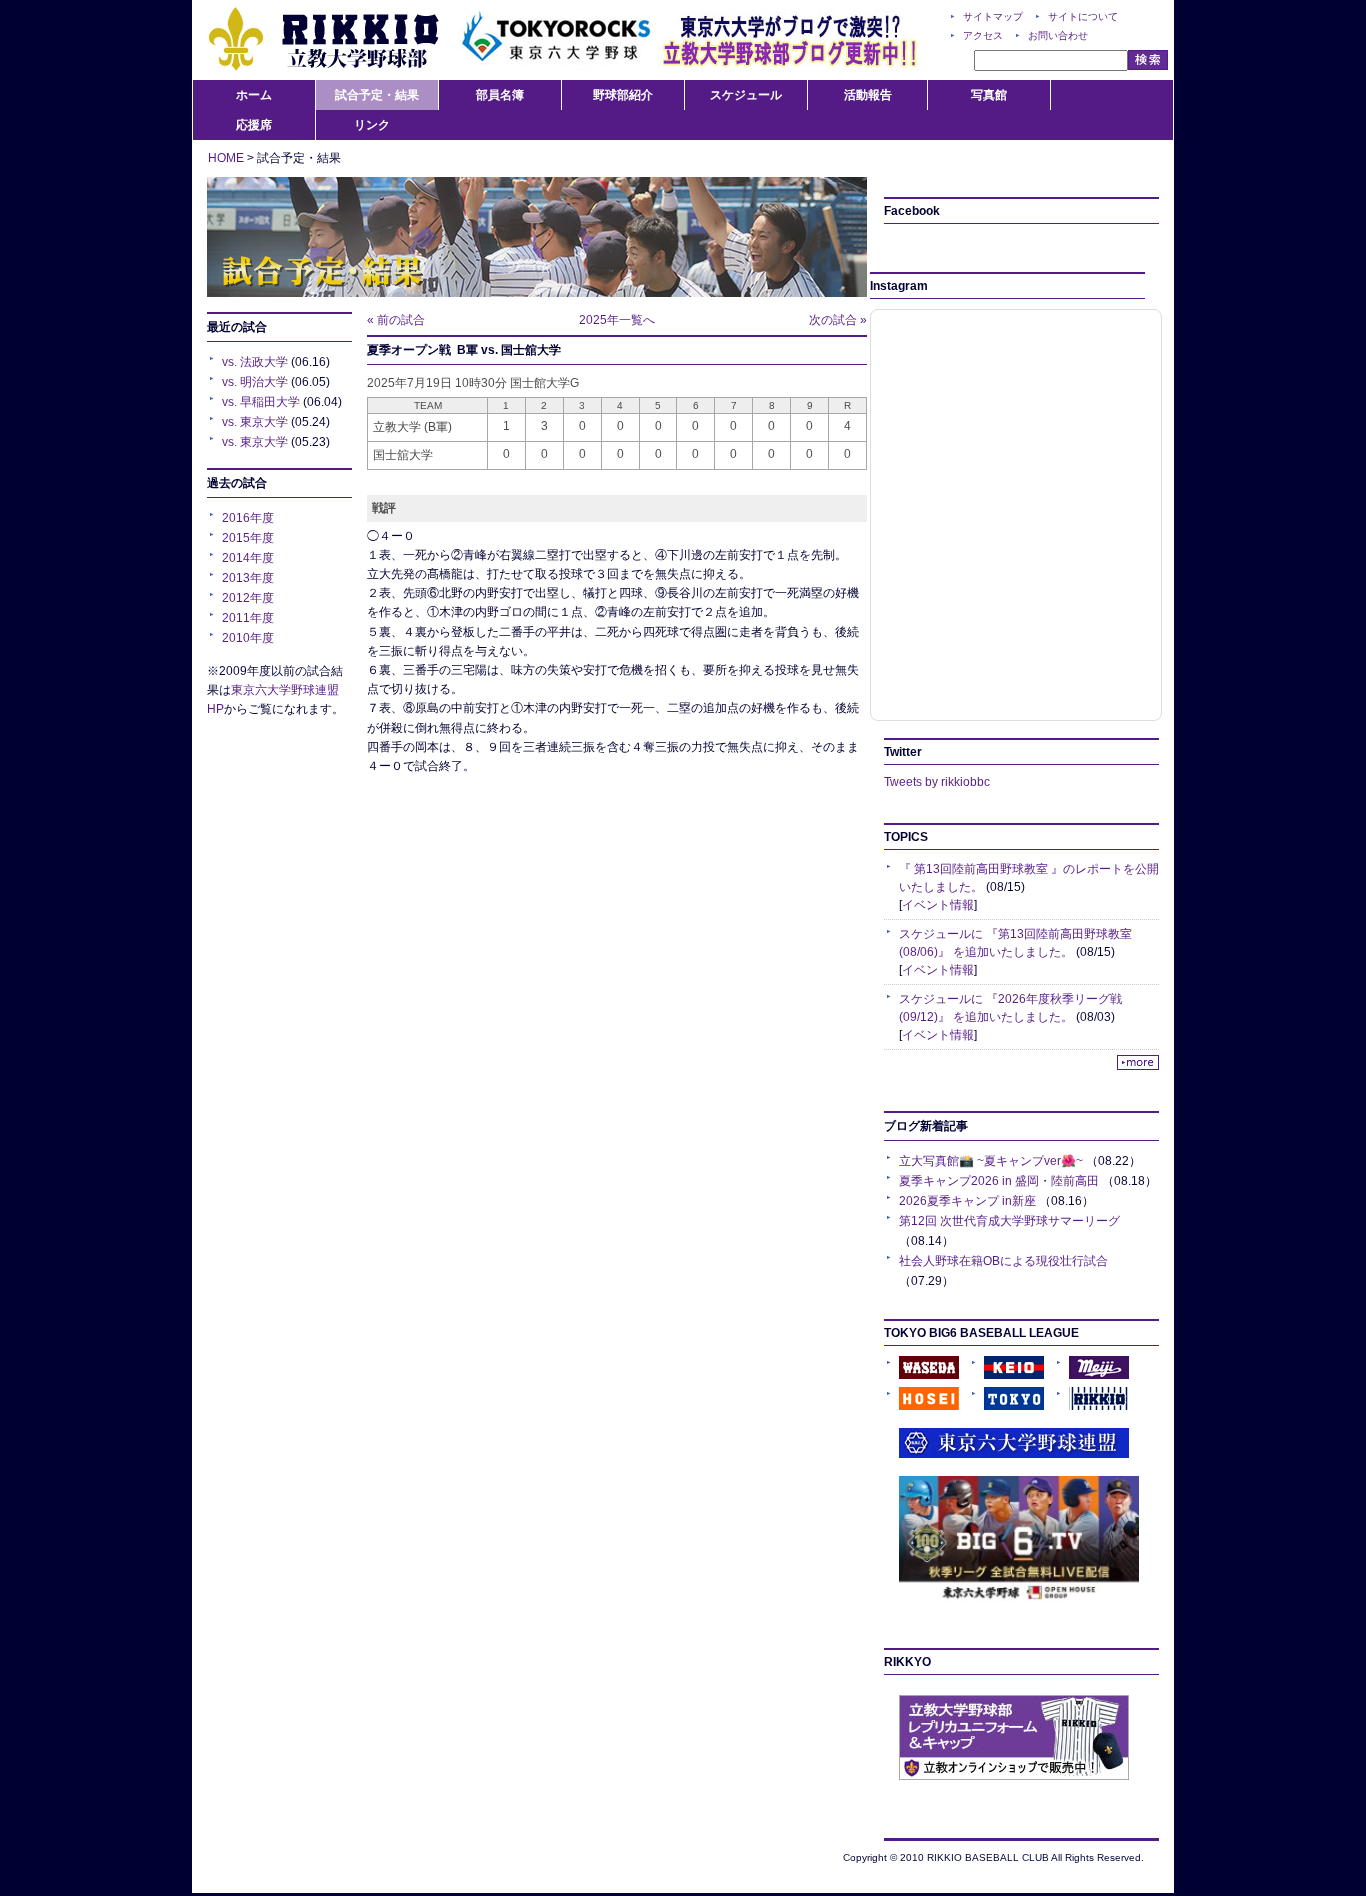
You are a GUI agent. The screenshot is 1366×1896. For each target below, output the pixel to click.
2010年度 (248, 638)
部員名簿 (500, 95)
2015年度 (248, 538)
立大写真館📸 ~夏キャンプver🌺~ (991, 1161)
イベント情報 (938, 905)
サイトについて (1083, 16)
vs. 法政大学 (255, 362)
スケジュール (746, 95)
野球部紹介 (623, 95)
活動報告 (868, 95)
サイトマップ (993, 16)
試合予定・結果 (377, 95)
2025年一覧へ (617, 320)
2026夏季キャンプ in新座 (967, 1201)
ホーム (254, 95)
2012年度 (248, 598)
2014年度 (248, 558)
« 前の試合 (396, 320)
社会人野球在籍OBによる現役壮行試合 (1003, 1261)
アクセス (983, 35)
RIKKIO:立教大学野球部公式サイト (323, 40)
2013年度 (248, 578)
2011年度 (248, 618)
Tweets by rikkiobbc (937, 782)
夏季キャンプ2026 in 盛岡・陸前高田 (999, 1181)
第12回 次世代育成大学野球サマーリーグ (1009, 1221)
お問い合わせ (1058, 35)
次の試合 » (838, 320)
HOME (226, 158)
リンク (372, 125)
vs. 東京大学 (255, 422)
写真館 (989, 95)
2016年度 (248, 518)
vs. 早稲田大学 (261, 402)
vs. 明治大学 (255, 382)
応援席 (254, 125)
